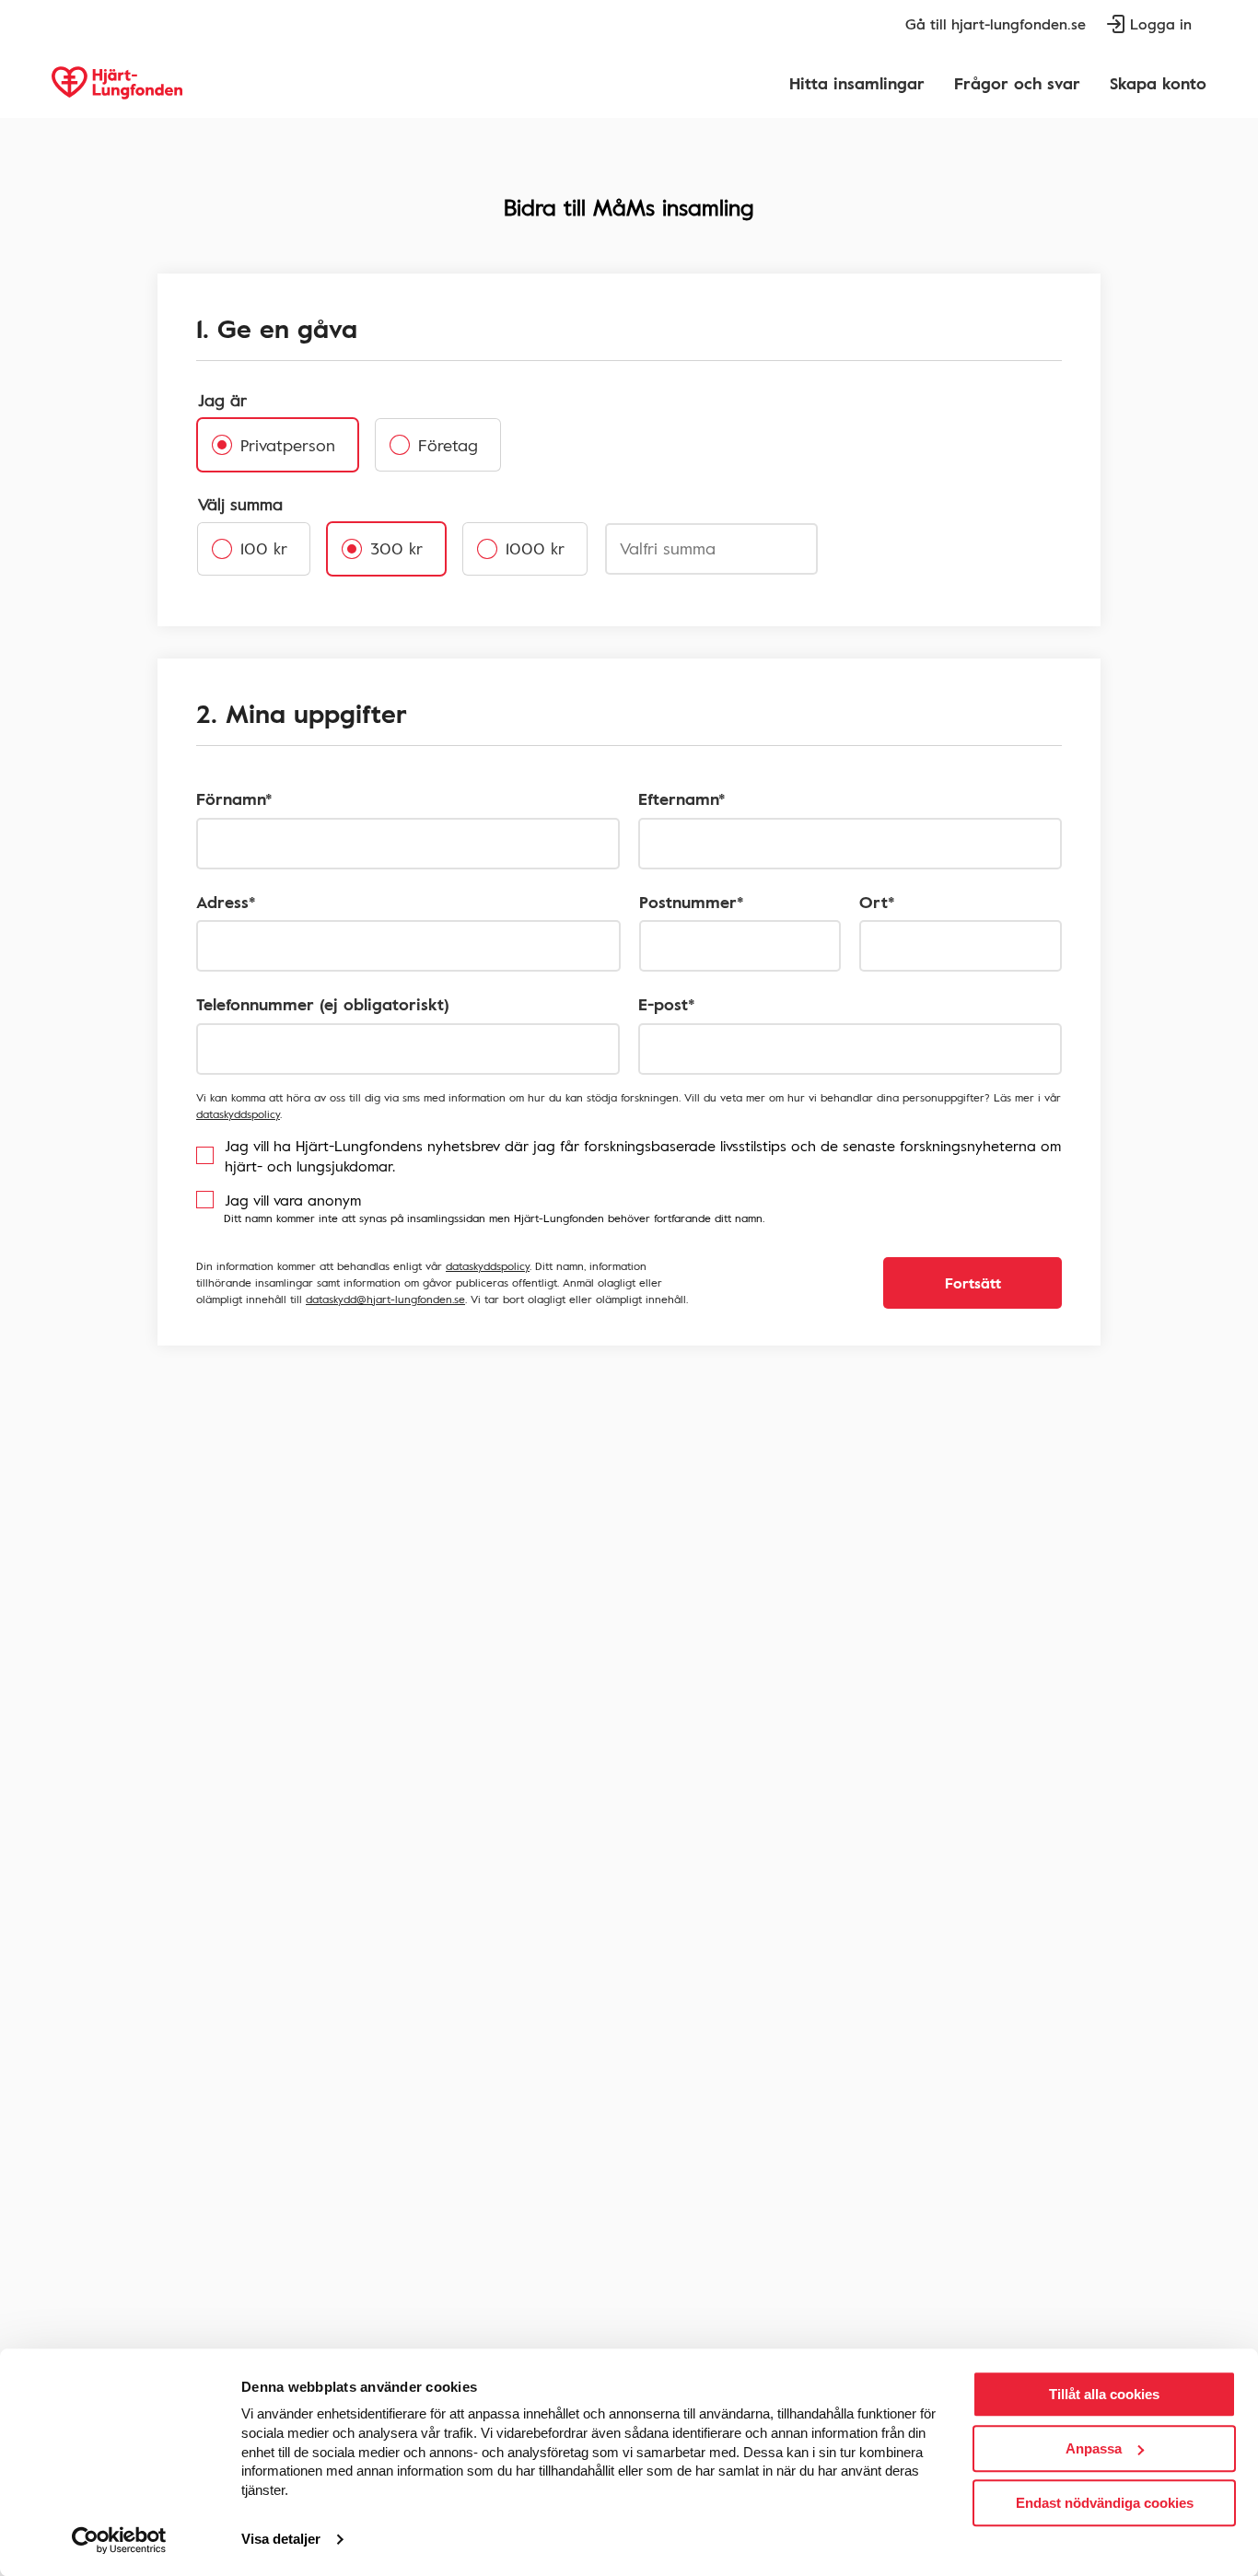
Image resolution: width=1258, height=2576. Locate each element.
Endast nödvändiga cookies (1105, 2503)
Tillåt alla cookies (1104, 2394)
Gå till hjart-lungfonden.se (996, 24)
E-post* (667, 1004)
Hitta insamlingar (857, 83)
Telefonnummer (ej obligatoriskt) (323, 1004)
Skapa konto (1158, 83)
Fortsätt (973, 1283)
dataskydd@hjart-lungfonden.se (385, 1299)
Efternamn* (682, 799)
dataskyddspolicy (238, 1113)
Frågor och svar (1017, 83)
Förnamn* (234, 799)
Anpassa (1094, 2448)
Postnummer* (692, 902)
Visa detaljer (281, 2540)
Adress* (226, 902)
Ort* (877, 902)
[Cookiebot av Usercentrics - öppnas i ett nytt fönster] (119, 2540)
